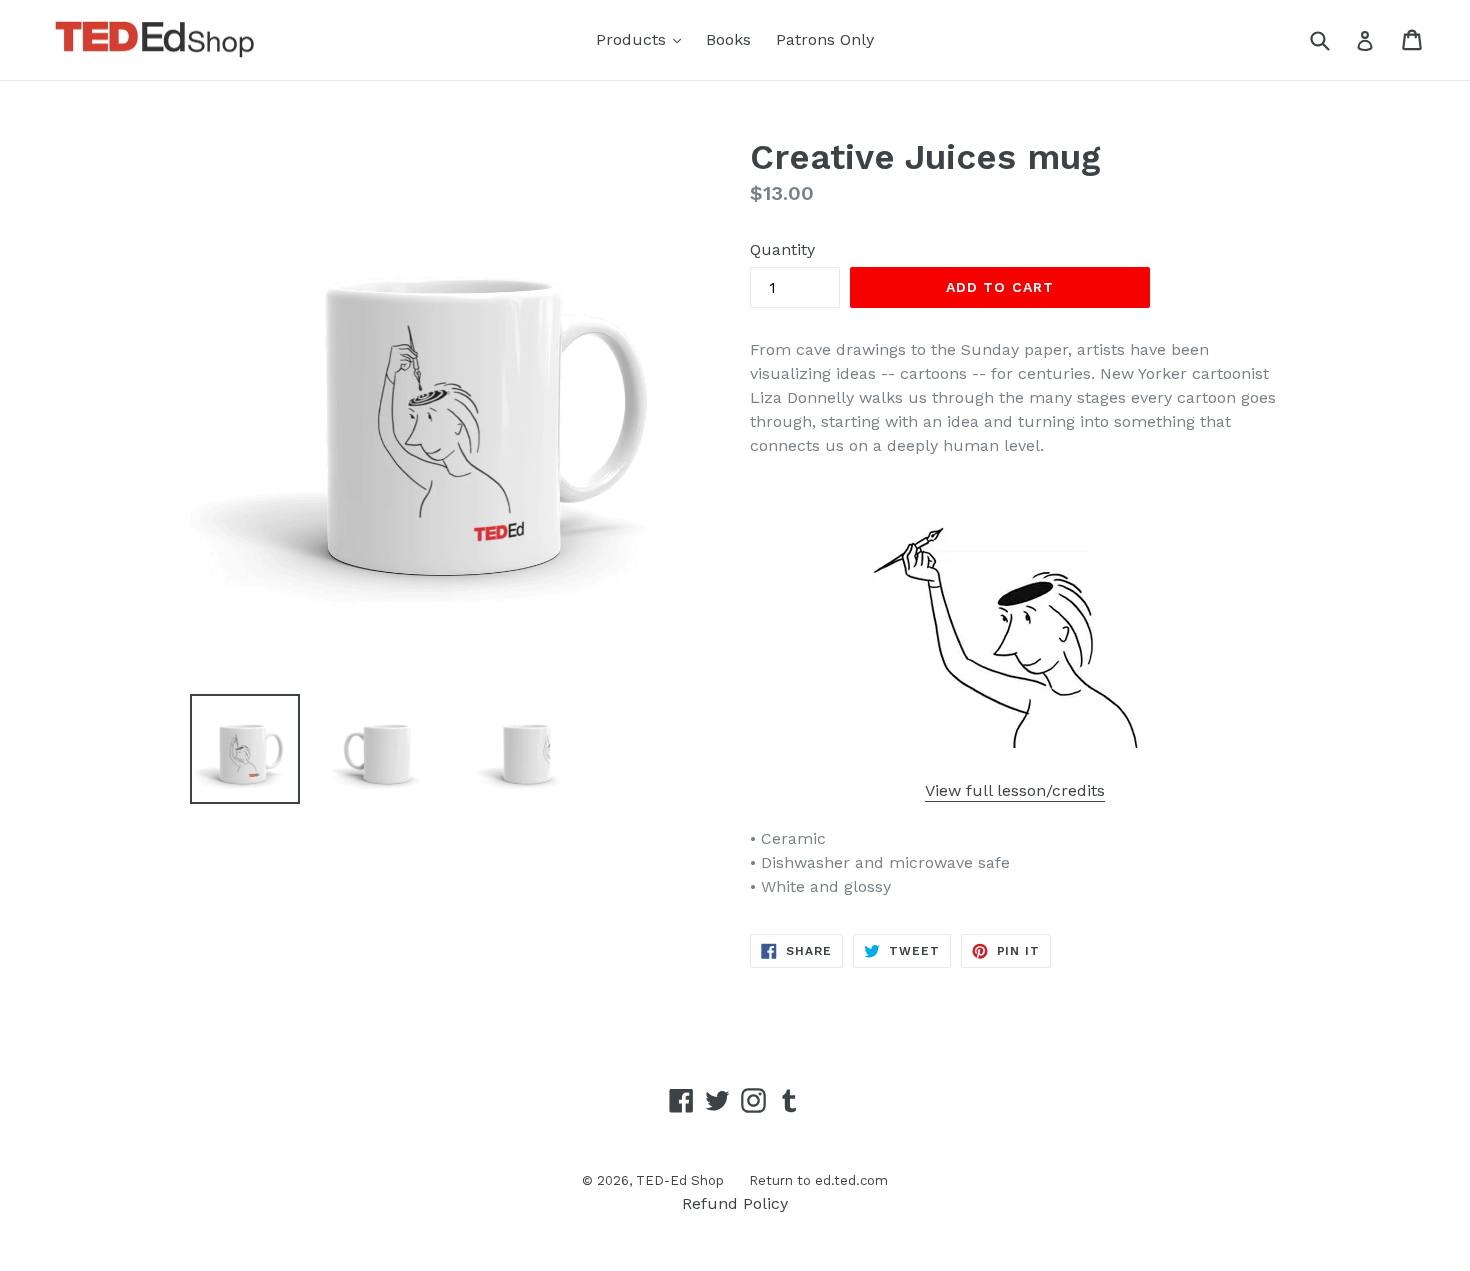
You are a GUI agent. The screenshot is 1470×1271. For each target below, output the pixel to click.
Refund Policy (735, 1203)
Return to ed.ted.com (818, 1180)
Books (728, 39)
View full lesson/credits (1015, 790)
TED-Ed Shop (680, 1180)
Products (643, 39)
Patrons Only (825, 39)
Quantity (782, 249)
